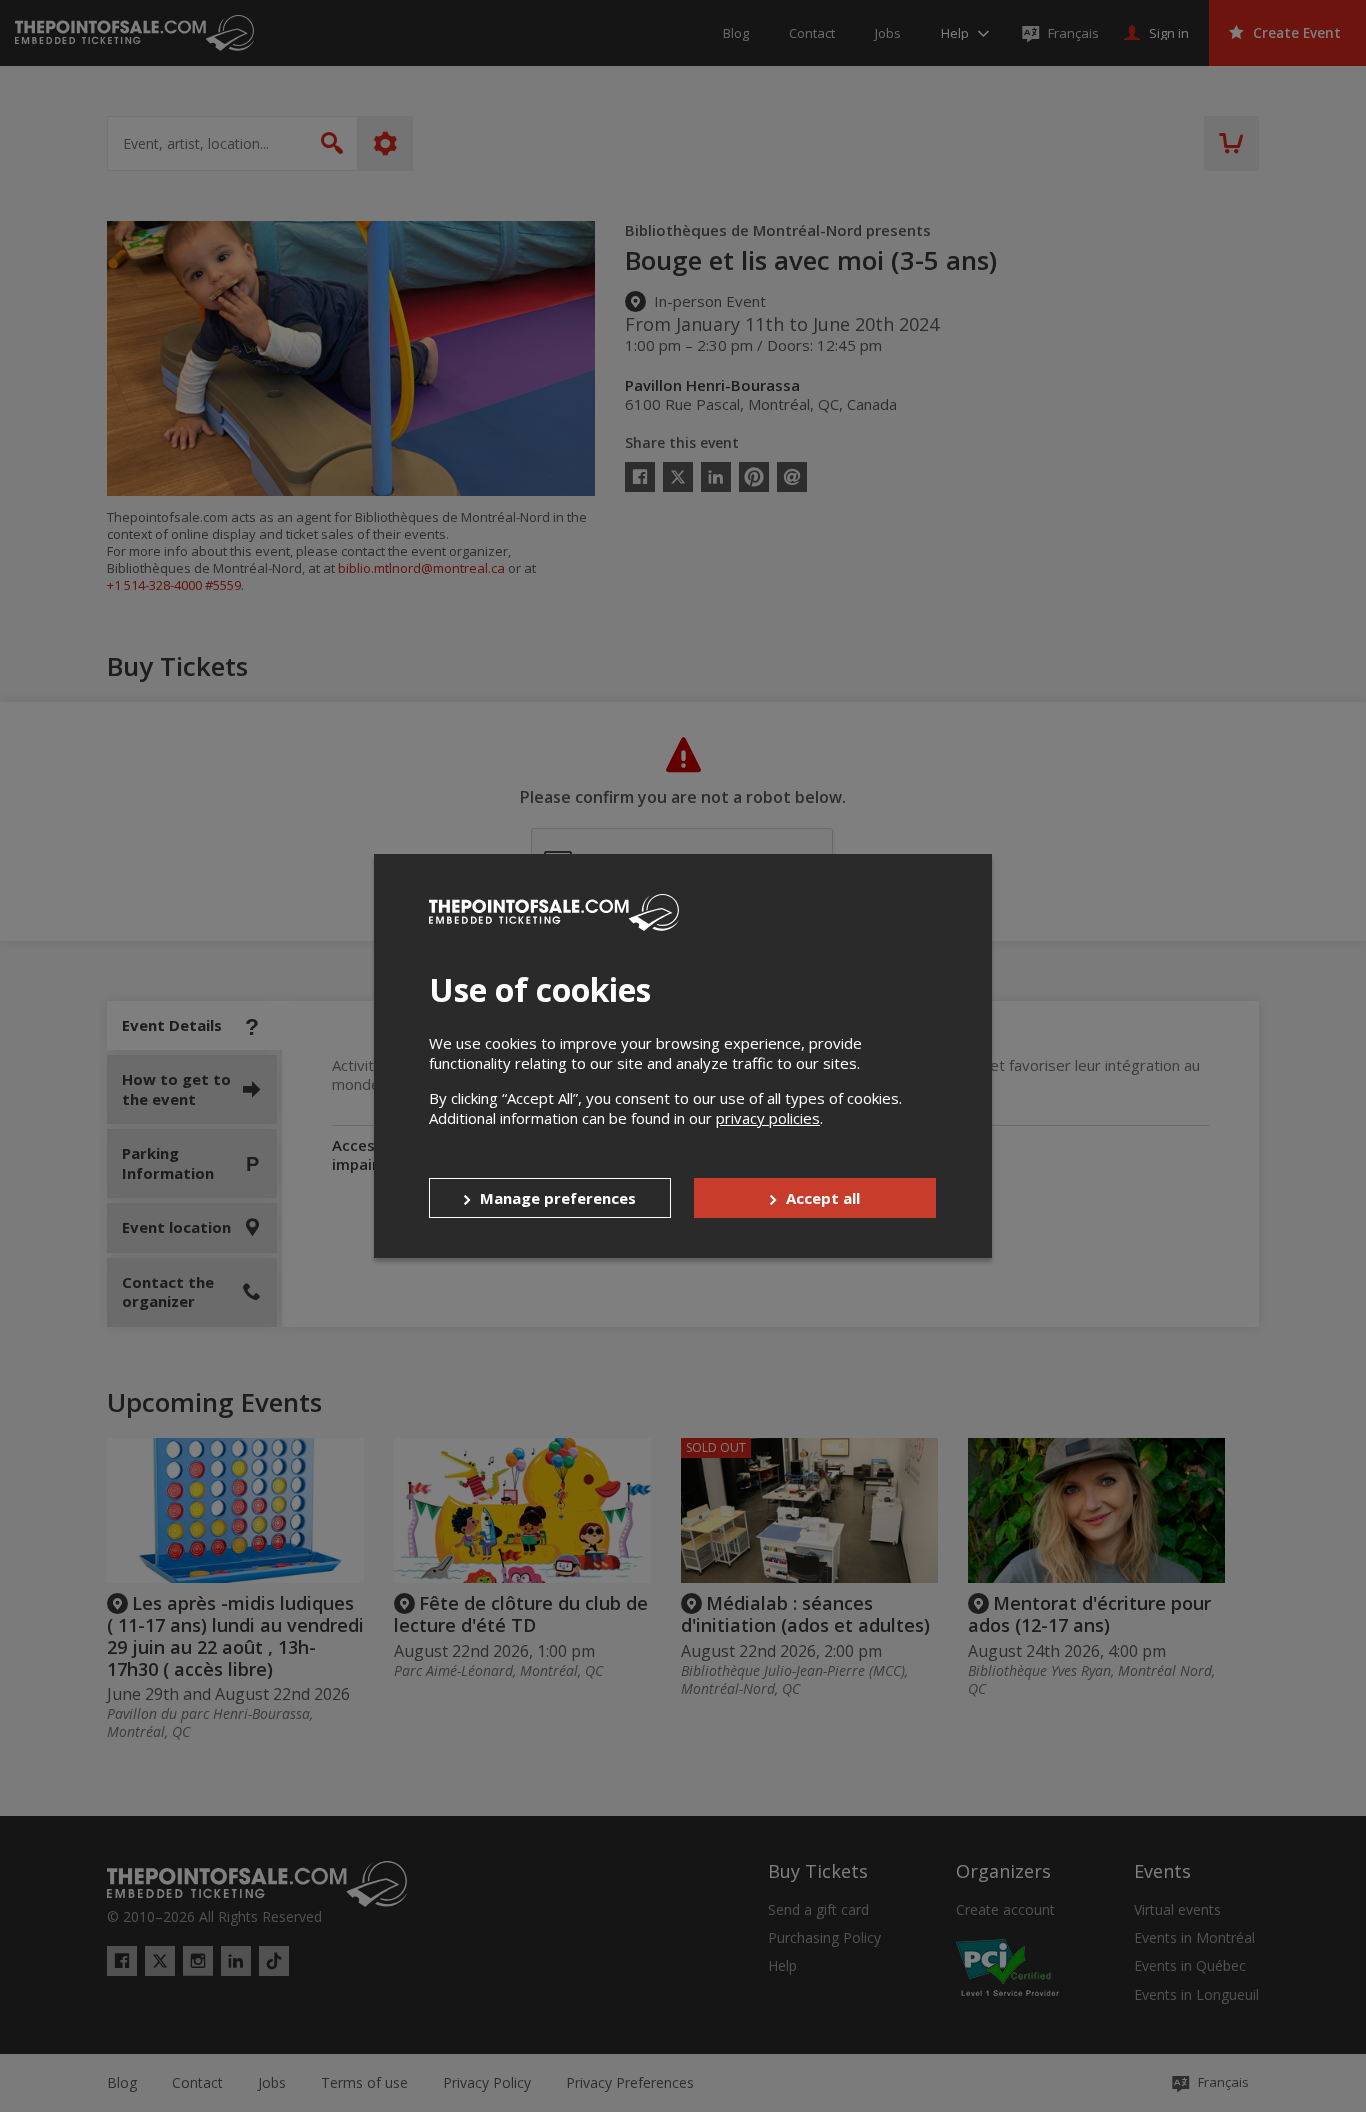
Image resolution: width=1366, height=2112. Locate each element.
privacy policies (768, 1118)
